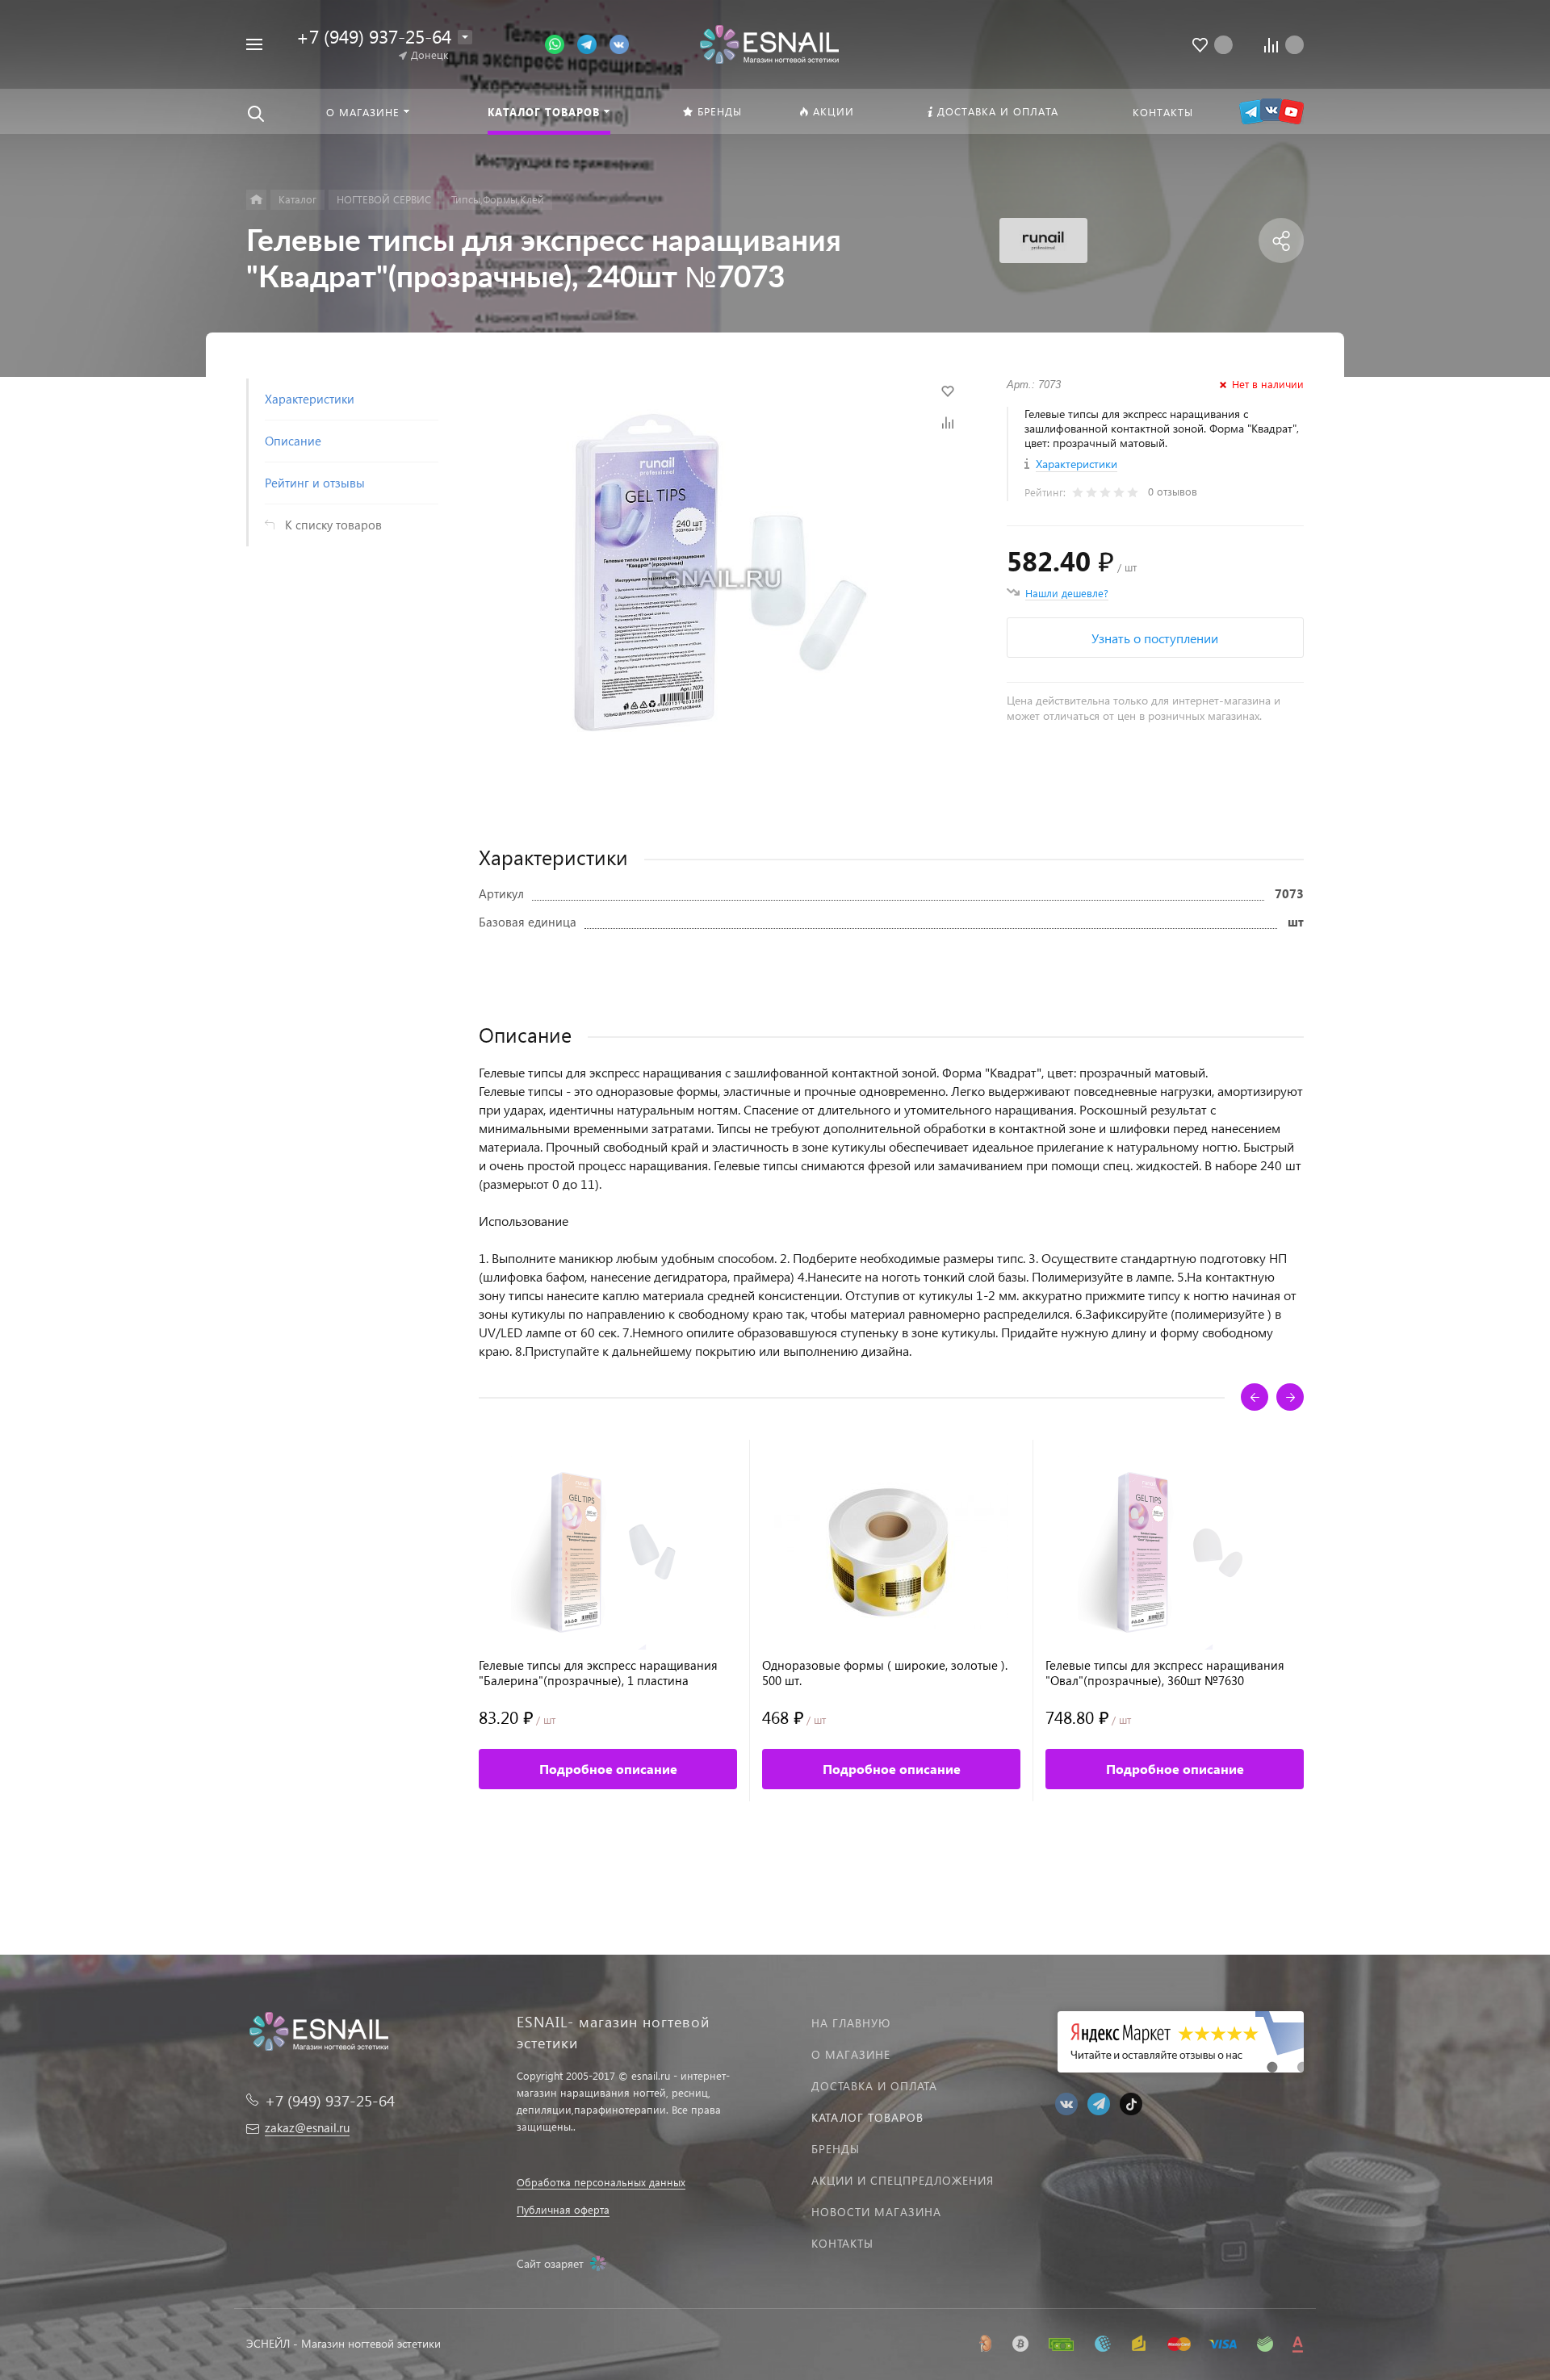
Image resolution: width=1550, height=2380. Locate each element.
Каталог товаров (867, 2117)
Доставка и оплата (874, 2086)
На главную (851, 2023)
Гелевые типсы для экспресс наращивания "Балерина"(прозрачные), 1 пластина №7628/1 (598, 1673)
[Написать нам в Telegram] (593, 43)
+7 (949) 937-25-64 (374, 36)
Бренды (836, 2149)
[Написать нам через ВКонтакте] (619, 43)
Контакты (842, 2243)
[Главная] (256, 200)
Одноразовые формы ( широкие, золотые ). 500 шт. (885, 1673)
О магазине (851, 2054)
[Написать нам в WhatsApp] (561, 43)
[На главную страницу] (769, 42)
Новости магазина (876, 2212)
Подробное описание (608, 1769)
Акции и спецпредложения (903, 2180)
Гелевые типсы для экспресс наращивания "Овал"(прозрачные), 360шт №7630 (1165, 1673)
